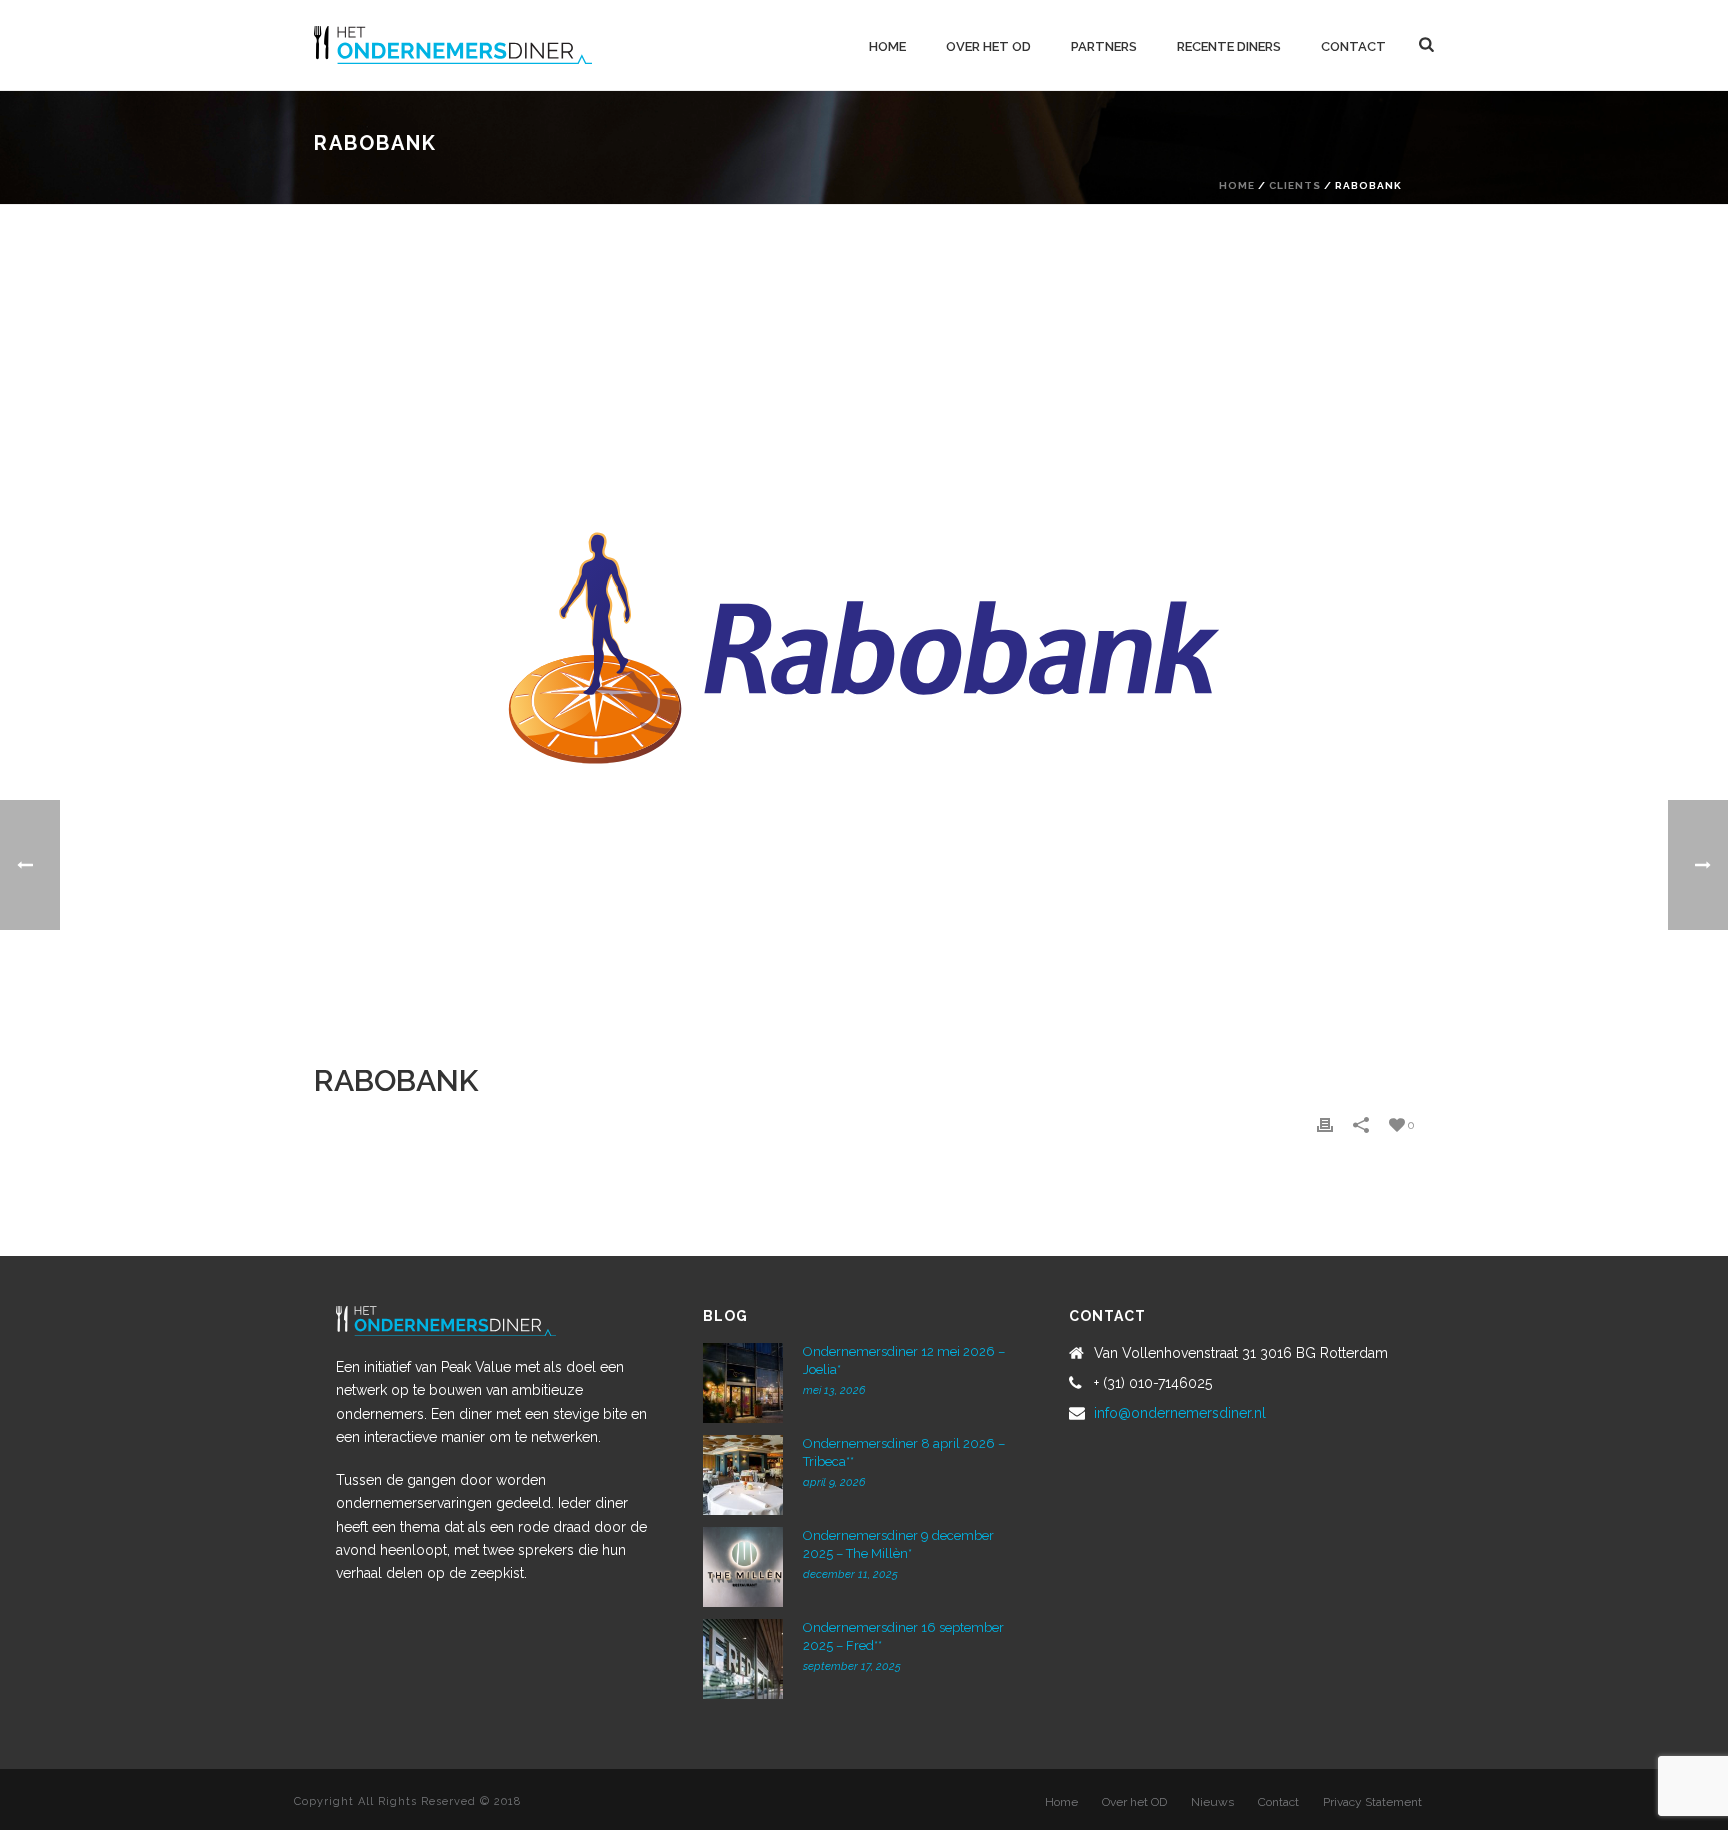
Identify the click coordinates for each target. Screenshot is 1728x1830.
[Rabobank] (864, 648)
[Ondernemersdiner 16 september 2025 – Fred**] (743, 1659)
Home (887, 46)
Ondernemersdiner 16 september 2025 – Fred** (903, 1636)
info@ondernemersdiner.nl (1180, 1413)
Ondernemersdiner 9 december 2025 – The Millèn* (898, 1544)
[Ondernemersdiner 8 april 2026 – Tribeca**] (743, 1475)
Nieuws (1212, 1802)
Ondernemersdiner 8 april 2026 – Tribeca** (904, 1452)
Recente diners (1229, 46)
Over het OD (988, 46)
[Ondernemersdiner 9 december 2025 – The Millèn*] (743, 1567)
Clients (1295, 185)
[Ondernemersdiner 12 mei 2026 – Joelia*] (743, 1383)
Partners (1104, 46)
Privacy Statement (1372, 1802)
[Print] (1325, 1125)
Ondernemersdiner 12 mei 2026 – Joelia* (904, 1360)
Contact (1353, 46)
